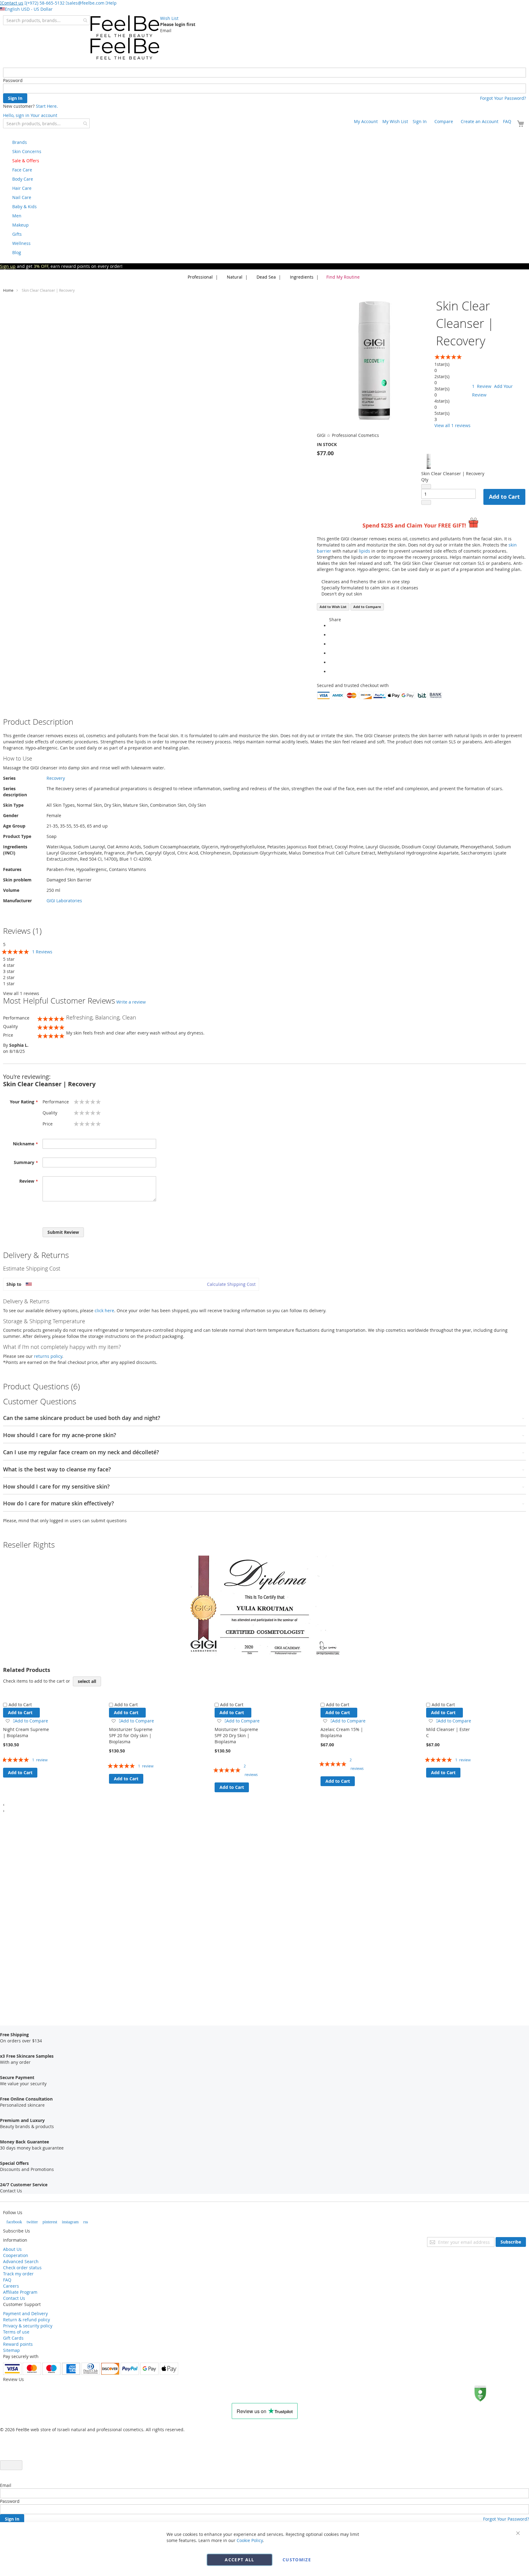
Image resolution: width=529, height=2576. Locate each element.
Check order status (22, 2268)
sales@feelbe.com (86, 3)
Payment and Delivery (25, 2313)
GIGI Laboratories (64, 901)
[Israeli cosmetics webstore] (125, 38)
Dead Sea (266, 277)
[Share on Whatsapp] (331, 626)
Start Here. (47, 106)
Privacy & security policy (28, 2326)
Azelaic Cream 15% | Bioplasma (342, 1732)
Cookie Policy (250, 2540)
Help (112, 3)
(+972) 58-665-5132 (45, 3)
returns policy (48, 1356)
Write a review (131, 1002)
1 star (9, 984)
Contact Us (14, 2298)
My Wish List (395, 121)
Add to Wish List (333, 607)
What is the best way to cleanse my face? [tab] (57, 1470)
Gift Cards (13, 2338)
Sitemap (11, 2350)
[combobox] (46, 20)
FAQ (507, 121)
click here (104, 1311)
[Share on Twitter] (331, 644)
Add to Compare (367, 607)
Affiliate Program (20, 2292)
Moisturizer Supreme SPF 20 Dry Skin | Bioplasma (236, 1735)
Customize (297, 2560)
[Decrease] (426, 486)
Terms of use (16, 2332)
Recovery (56, 778)
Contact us (12, 3)
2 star (9, 977)
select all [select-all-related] (87, 1681)
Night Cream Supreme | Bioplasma (26, 1732)
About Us (12, 2249)
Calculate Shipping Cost (231, 1284)
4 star (9, 965)
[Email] (331, 672)
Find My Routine (343, 277)
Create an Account (480, 121)
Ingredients (301, 277)
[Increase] (426, 502)
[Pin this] (331, 662)
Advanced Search (21, 2261)
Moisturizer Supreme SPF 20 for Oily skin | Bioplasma (131, 1735)
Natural (234, 277)
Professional (200, 277)
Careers (11, 2286)
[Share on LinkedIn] (331, 653)
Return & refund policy (26, 2320)
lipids (364, 551)
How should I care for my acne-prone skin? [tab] (60, 1435)
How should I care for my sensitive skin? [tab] (56, 1487)
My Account (366, 121)
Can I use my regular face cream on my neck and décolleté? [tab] (81, 1452)
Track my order (18, 2274)
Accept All (240, 2560)
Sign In (420, 121)
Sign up (8, 266)
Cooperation (16, 2255)
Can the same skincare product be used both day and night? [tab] (82, 1418)
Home (8, 290)
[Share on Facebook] (331, 635)
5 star (9, 959)
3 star (9, 971)
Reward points (18, 2344)
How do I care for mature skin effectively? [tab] (58, 1504)
